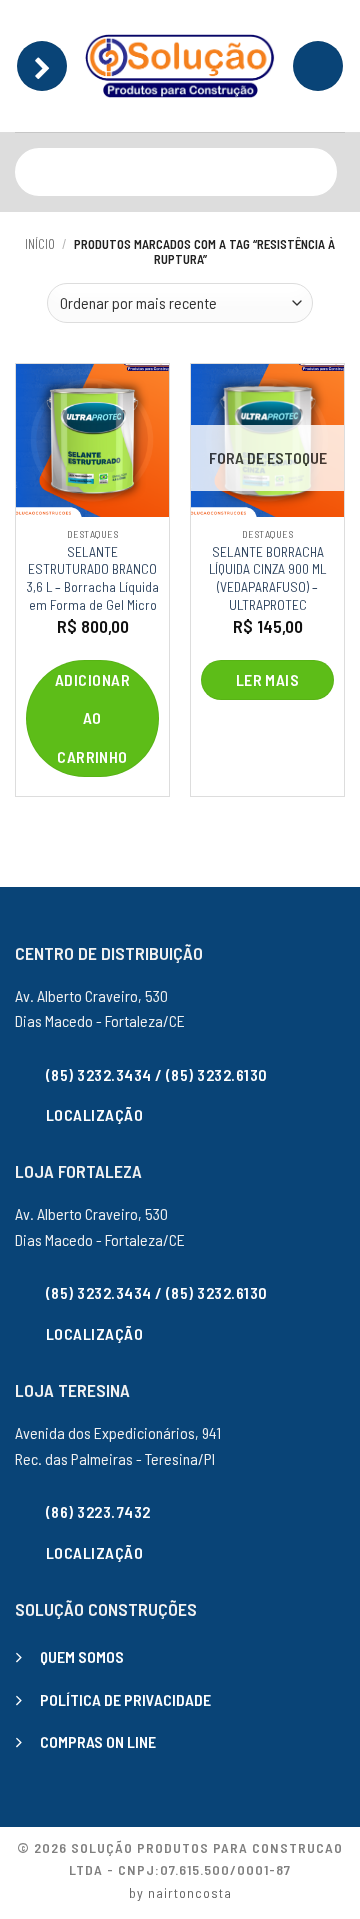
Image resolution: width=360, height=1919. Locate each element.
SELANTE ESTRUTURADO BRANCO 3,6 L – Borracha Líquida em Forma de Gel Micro (92, 578)
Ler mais (268, 679)
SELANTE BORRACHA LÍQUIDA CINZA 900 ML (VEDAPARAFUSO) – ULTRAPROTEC (267, 578)
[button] (42, 66)
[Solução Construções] (180, 65)
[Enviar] (317, 171)
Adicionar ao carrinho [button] (92, 718)
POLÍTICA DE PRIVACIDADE (125, 1699)
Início (40, 244)
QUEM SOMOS (82, 1656)
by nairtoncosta (180, 1892)
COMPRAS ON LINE (98, 1741)
